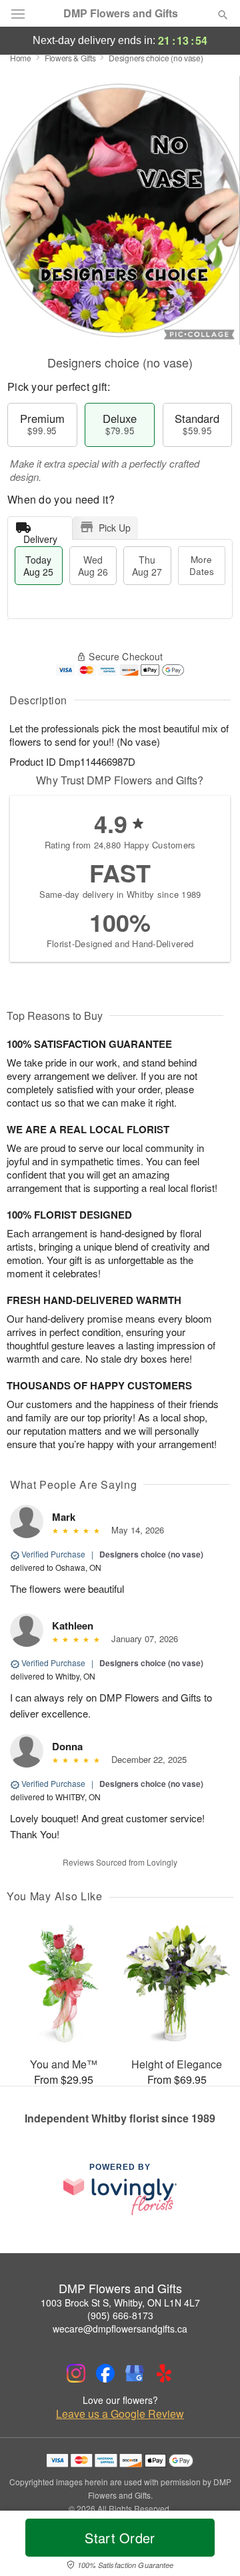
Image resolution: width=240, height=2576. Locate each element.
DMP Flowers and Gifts (121, 13)
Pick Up (115, 528)
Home (21, 58)
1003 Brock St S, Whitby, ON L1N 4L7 (120, 2303)
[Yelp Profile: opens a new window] (164, 2373)
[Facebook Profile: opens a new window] (105, 2373)
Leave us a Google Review (120, 2414)
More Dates (202, 565)
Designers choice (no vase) (151, 1554)
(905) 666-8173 (120, 2315)
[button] (212, 2546)
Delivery (40, 536)
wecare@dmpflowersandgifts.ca (120, 2329)
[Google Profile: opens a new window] (135, 2373)
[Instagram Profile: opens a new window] (76, 2373)
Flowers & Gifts (70, 58)
